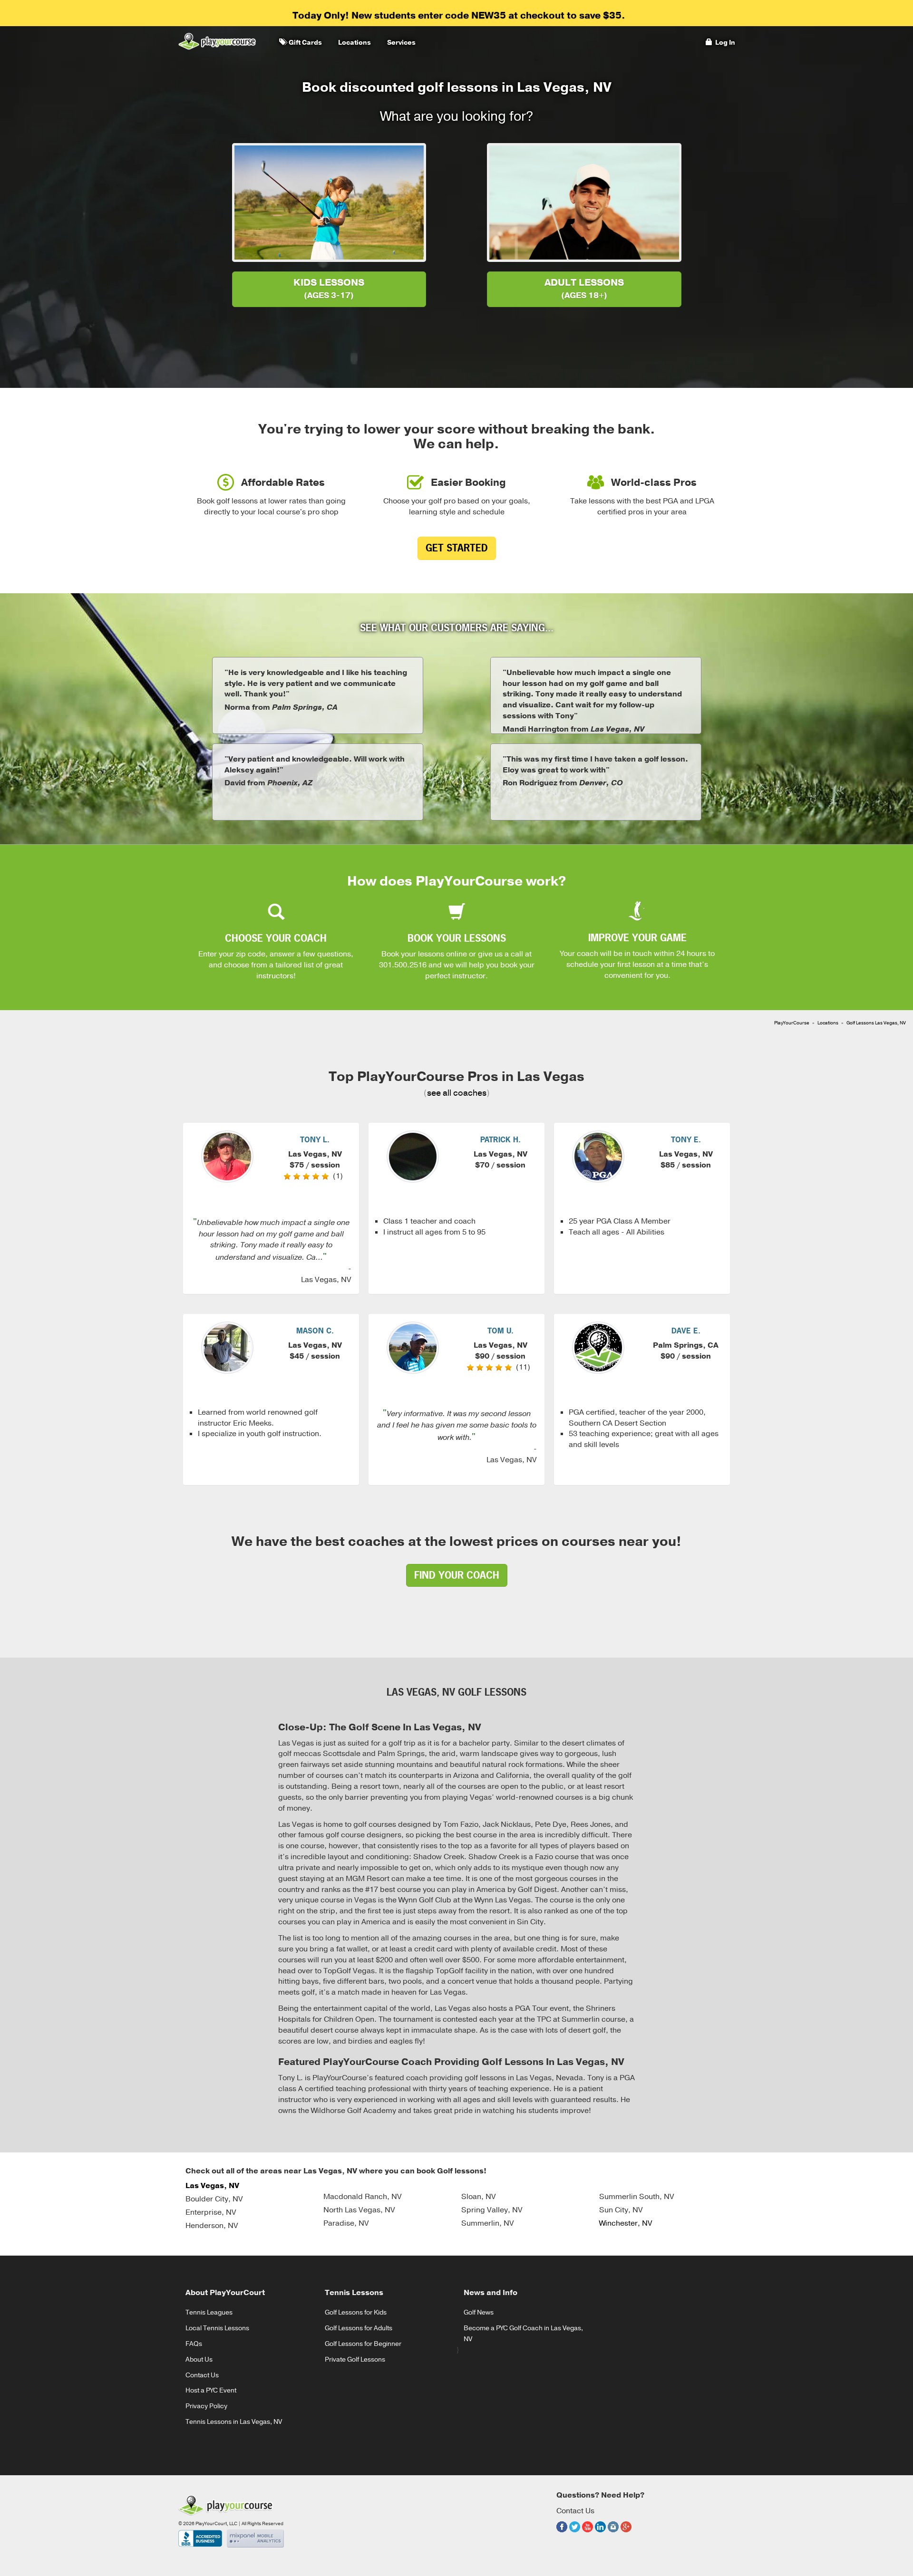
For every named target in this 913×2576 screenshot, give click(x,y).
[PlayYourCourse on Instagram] (613, 2534)
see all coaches (457, 1093)
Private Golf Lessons (355, 2359)
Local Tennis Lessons (217, 2328)
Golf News (479, 2312)
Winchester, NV (626, 2223)
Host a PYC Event (211, 2390)
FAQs (194, 2344)
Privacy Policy (206, 2406)
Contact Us (202, 2375)
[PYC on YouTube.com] (588, 2534)
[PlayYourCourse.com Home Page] (217, 41)
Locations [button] (353, 43)
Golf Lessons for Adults (359, 2328)
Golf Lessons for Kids (356, 2312)
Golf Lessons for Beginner (363, 2344)
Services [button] (400, 43)
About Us (199, 2359)
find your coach (457, 1575)
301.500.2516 (403, 965)
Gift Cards (304, 43)
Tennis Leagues (209, 2312)
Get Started (457, 548)
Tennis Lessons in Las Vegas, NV (234, 2422)
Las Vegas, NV (212, 2186)
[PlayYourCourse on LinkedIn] (600, 2534)
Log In (724, 43)
